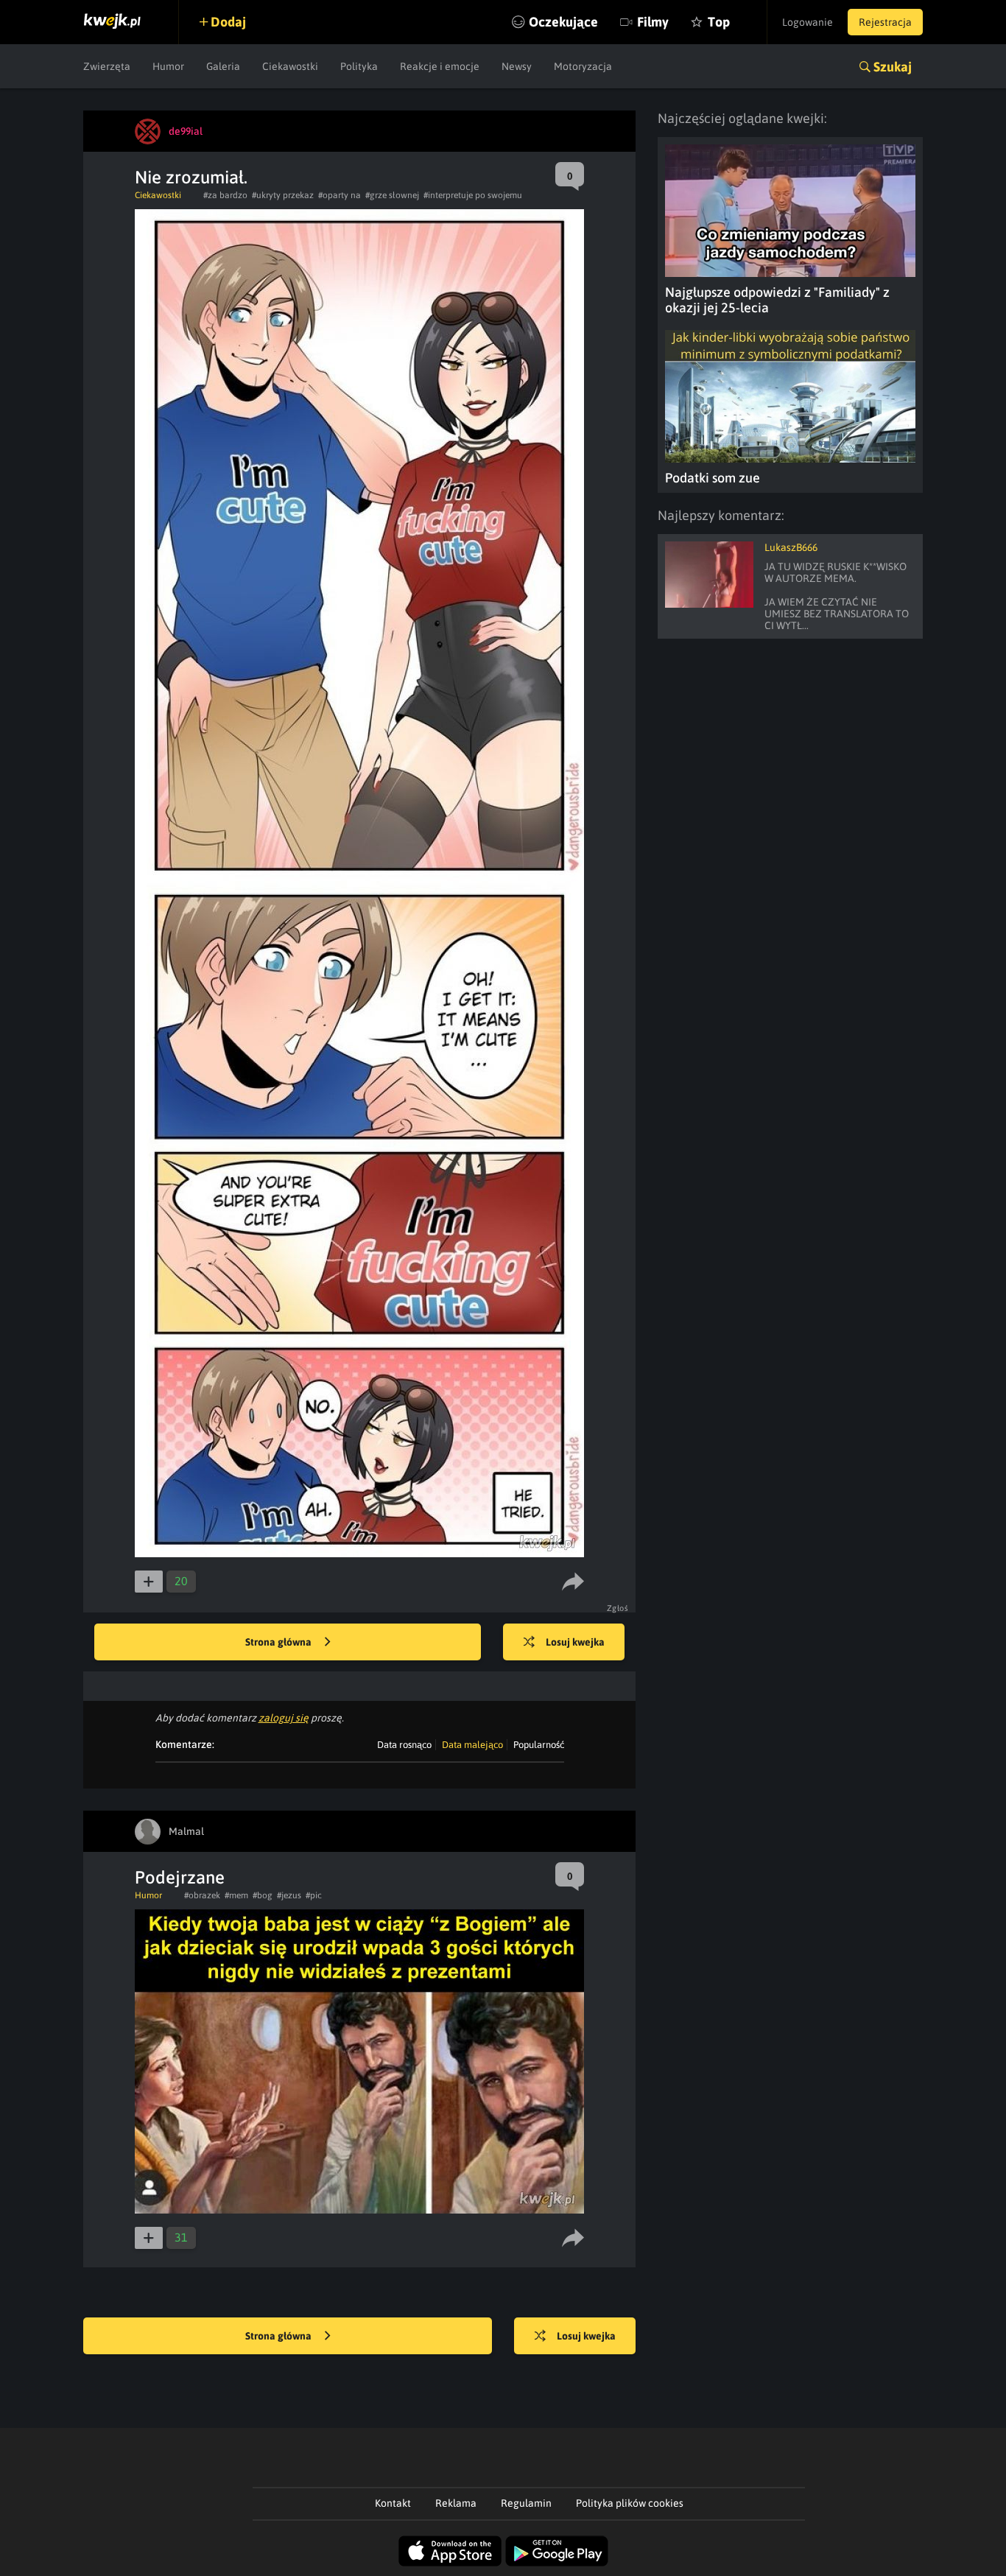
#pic (314, 1895)
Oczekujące (563, 22)
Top (719, 22)
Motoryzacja (583, 66)
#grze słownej (392, 195)
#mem (236, 1895)
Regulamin (526, 2503)
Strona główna (279, 1642)
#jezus (289, 1895)
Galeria (223, 66)
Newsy (517, 66)
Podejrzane (180, 1877)
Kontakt (393, 2503)
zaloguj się (284, 1718)
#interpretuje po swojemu (473, 195)
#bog (263, 1895)
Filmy (653, 22)
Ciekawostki (290, 66)
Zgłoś (618, 1608)
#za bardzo (225, 195)
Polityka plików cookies (630, 2503)
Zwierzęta (107, 66)
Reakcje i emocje (440, 66)
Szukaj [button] (893, 67)
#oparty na (340, 195)
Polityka (359, 66)
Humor (168, 66)
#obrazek (202, 1895)
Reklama (456, 2503)
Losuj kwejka (575, 1642)
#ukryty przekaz (283, 195)
